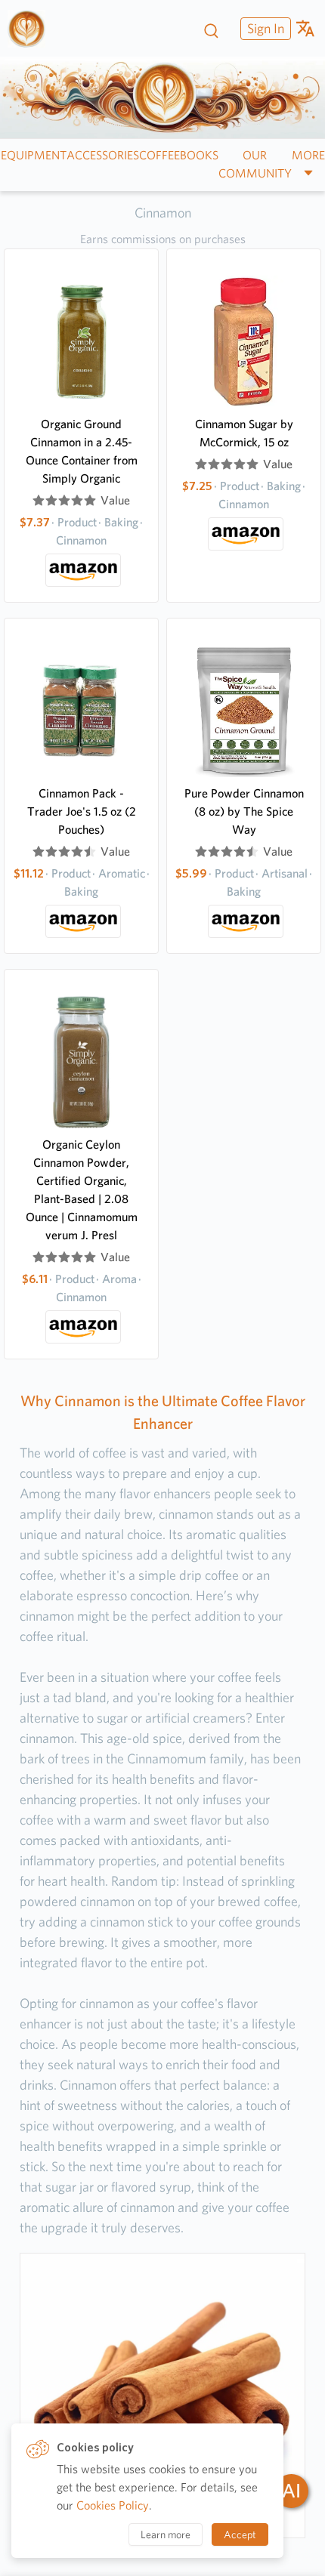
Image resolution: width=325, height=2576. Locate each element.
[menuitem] (264, 28)
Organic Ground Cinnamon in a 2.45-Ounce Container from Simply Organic (82, 451)
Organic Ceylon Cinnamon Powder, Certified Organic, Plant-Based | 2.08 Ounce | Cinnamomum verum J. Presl (82, 1190)
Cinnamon (163, 213)
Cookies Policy (113, 2505)
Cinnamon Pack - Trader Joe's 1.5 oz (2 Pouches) (82, 811)
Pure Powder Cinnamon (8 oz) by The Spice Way (244, 811)
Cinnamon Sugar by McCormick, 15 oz (244, 433)
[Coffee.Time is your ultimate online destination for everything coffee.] (32, 29)
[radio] (39, 501)
